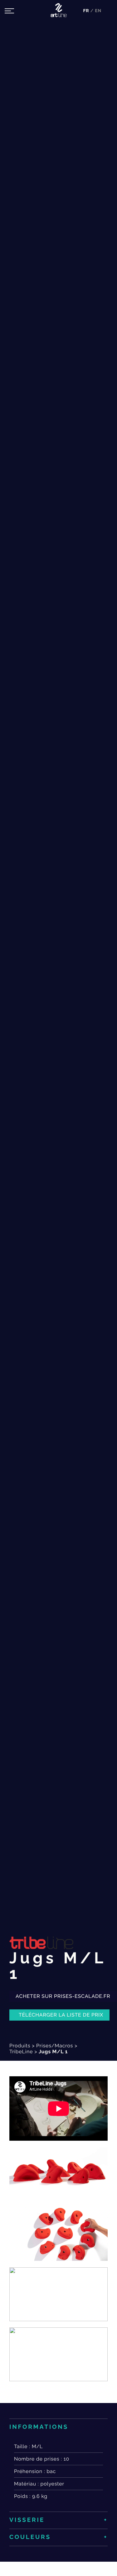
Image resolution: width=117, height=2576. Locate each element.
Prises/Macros (55, 2046)
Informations (39, 2427)
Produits (20, 2046)
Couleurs (30, 2537)
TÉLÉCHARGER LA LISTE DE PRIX (61, 2015)
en (98, 11)
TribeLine (21, 2052)
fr (87, 11)
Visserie (27, 2520)
